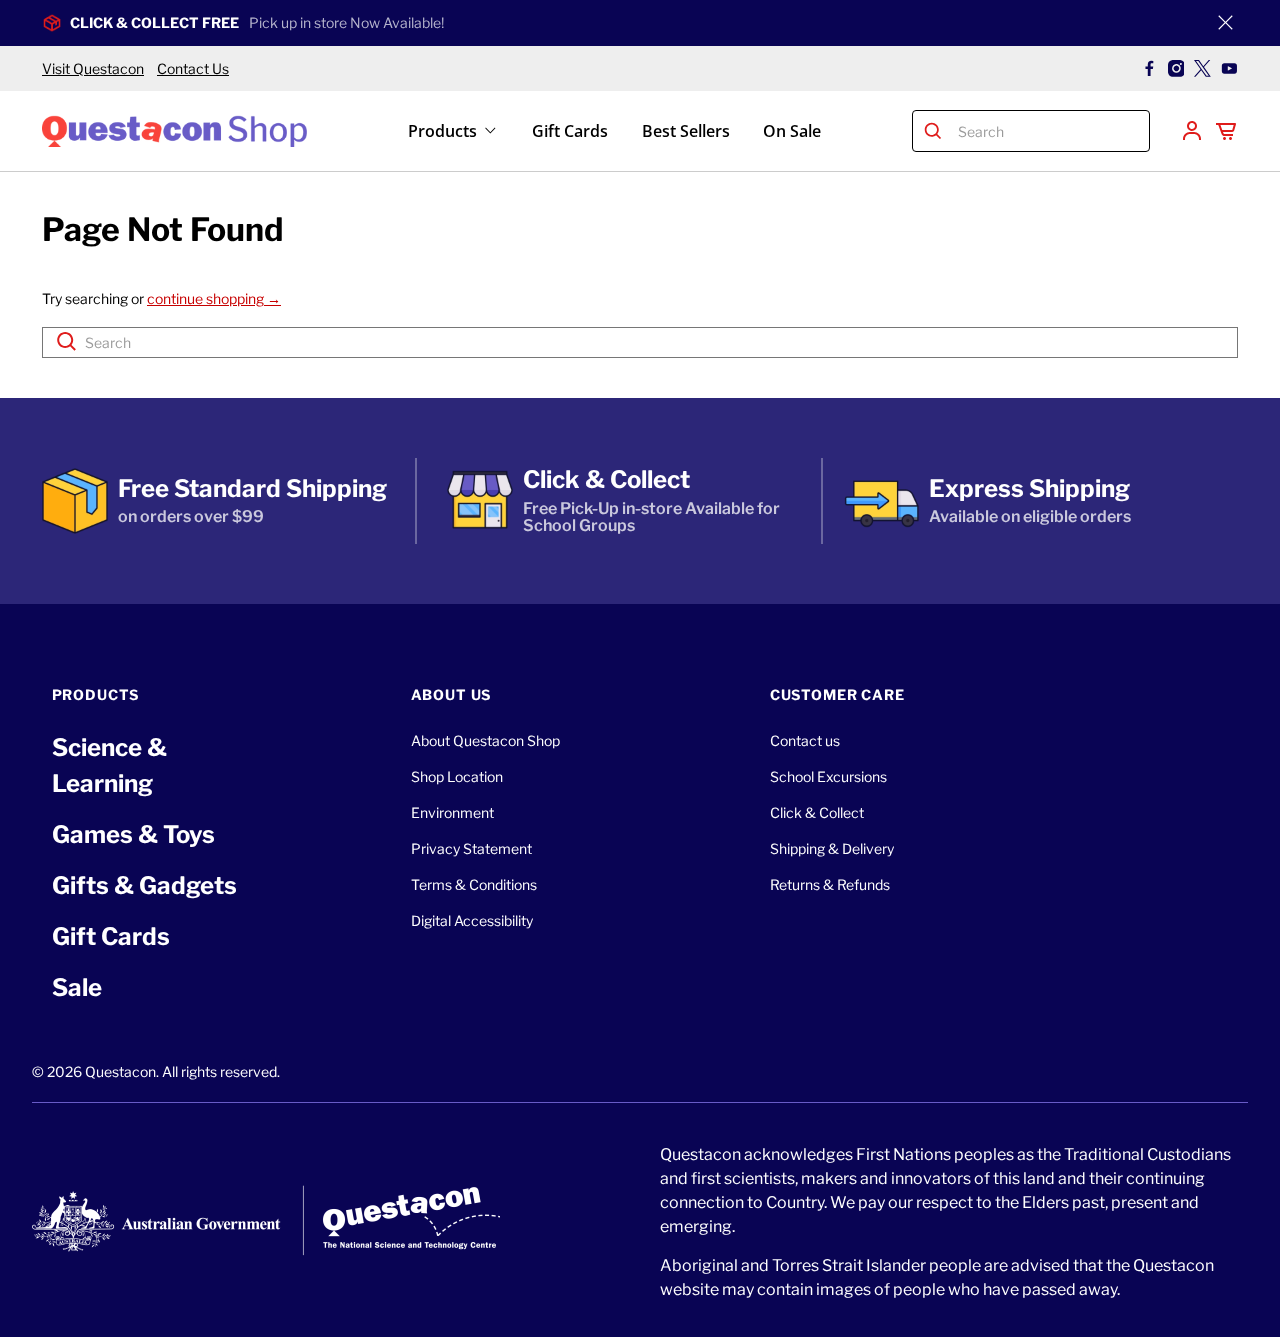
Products (442, 131)
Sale (77, 987)
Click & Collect (817, 812)
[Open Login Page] (1192, 131)
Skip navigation (640, 57)
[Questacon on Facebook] (1149, 68)
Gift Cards (570, 131)
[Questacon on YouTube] (1229, 68)
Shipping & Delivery (832, 848)
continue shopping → (214, 298)
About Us (451, 694)
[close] (1225, 23)
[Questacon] (174, 130)
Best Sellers (686, 131)
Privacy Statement (471, 848)
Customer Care (837, 694)
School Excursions (828, 776)
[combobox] (1049, 131)
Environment (452, 812)
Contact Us (193, 68)
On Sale (792, 131)
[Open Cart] (1226, 131)
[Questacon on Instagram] (1176, 68)
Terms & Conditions (474, 884)
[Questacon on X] (1202, 68)
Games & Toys (133, 834)
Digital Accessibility (472, 920)
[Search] (933, 131)
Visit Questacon (93, 68)
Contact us (805, 740)
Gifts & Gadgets (144, 885)
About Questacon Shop (485, 740)
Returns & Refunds (830, 884)
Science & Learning (109, 765)
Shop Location (457, 776)
